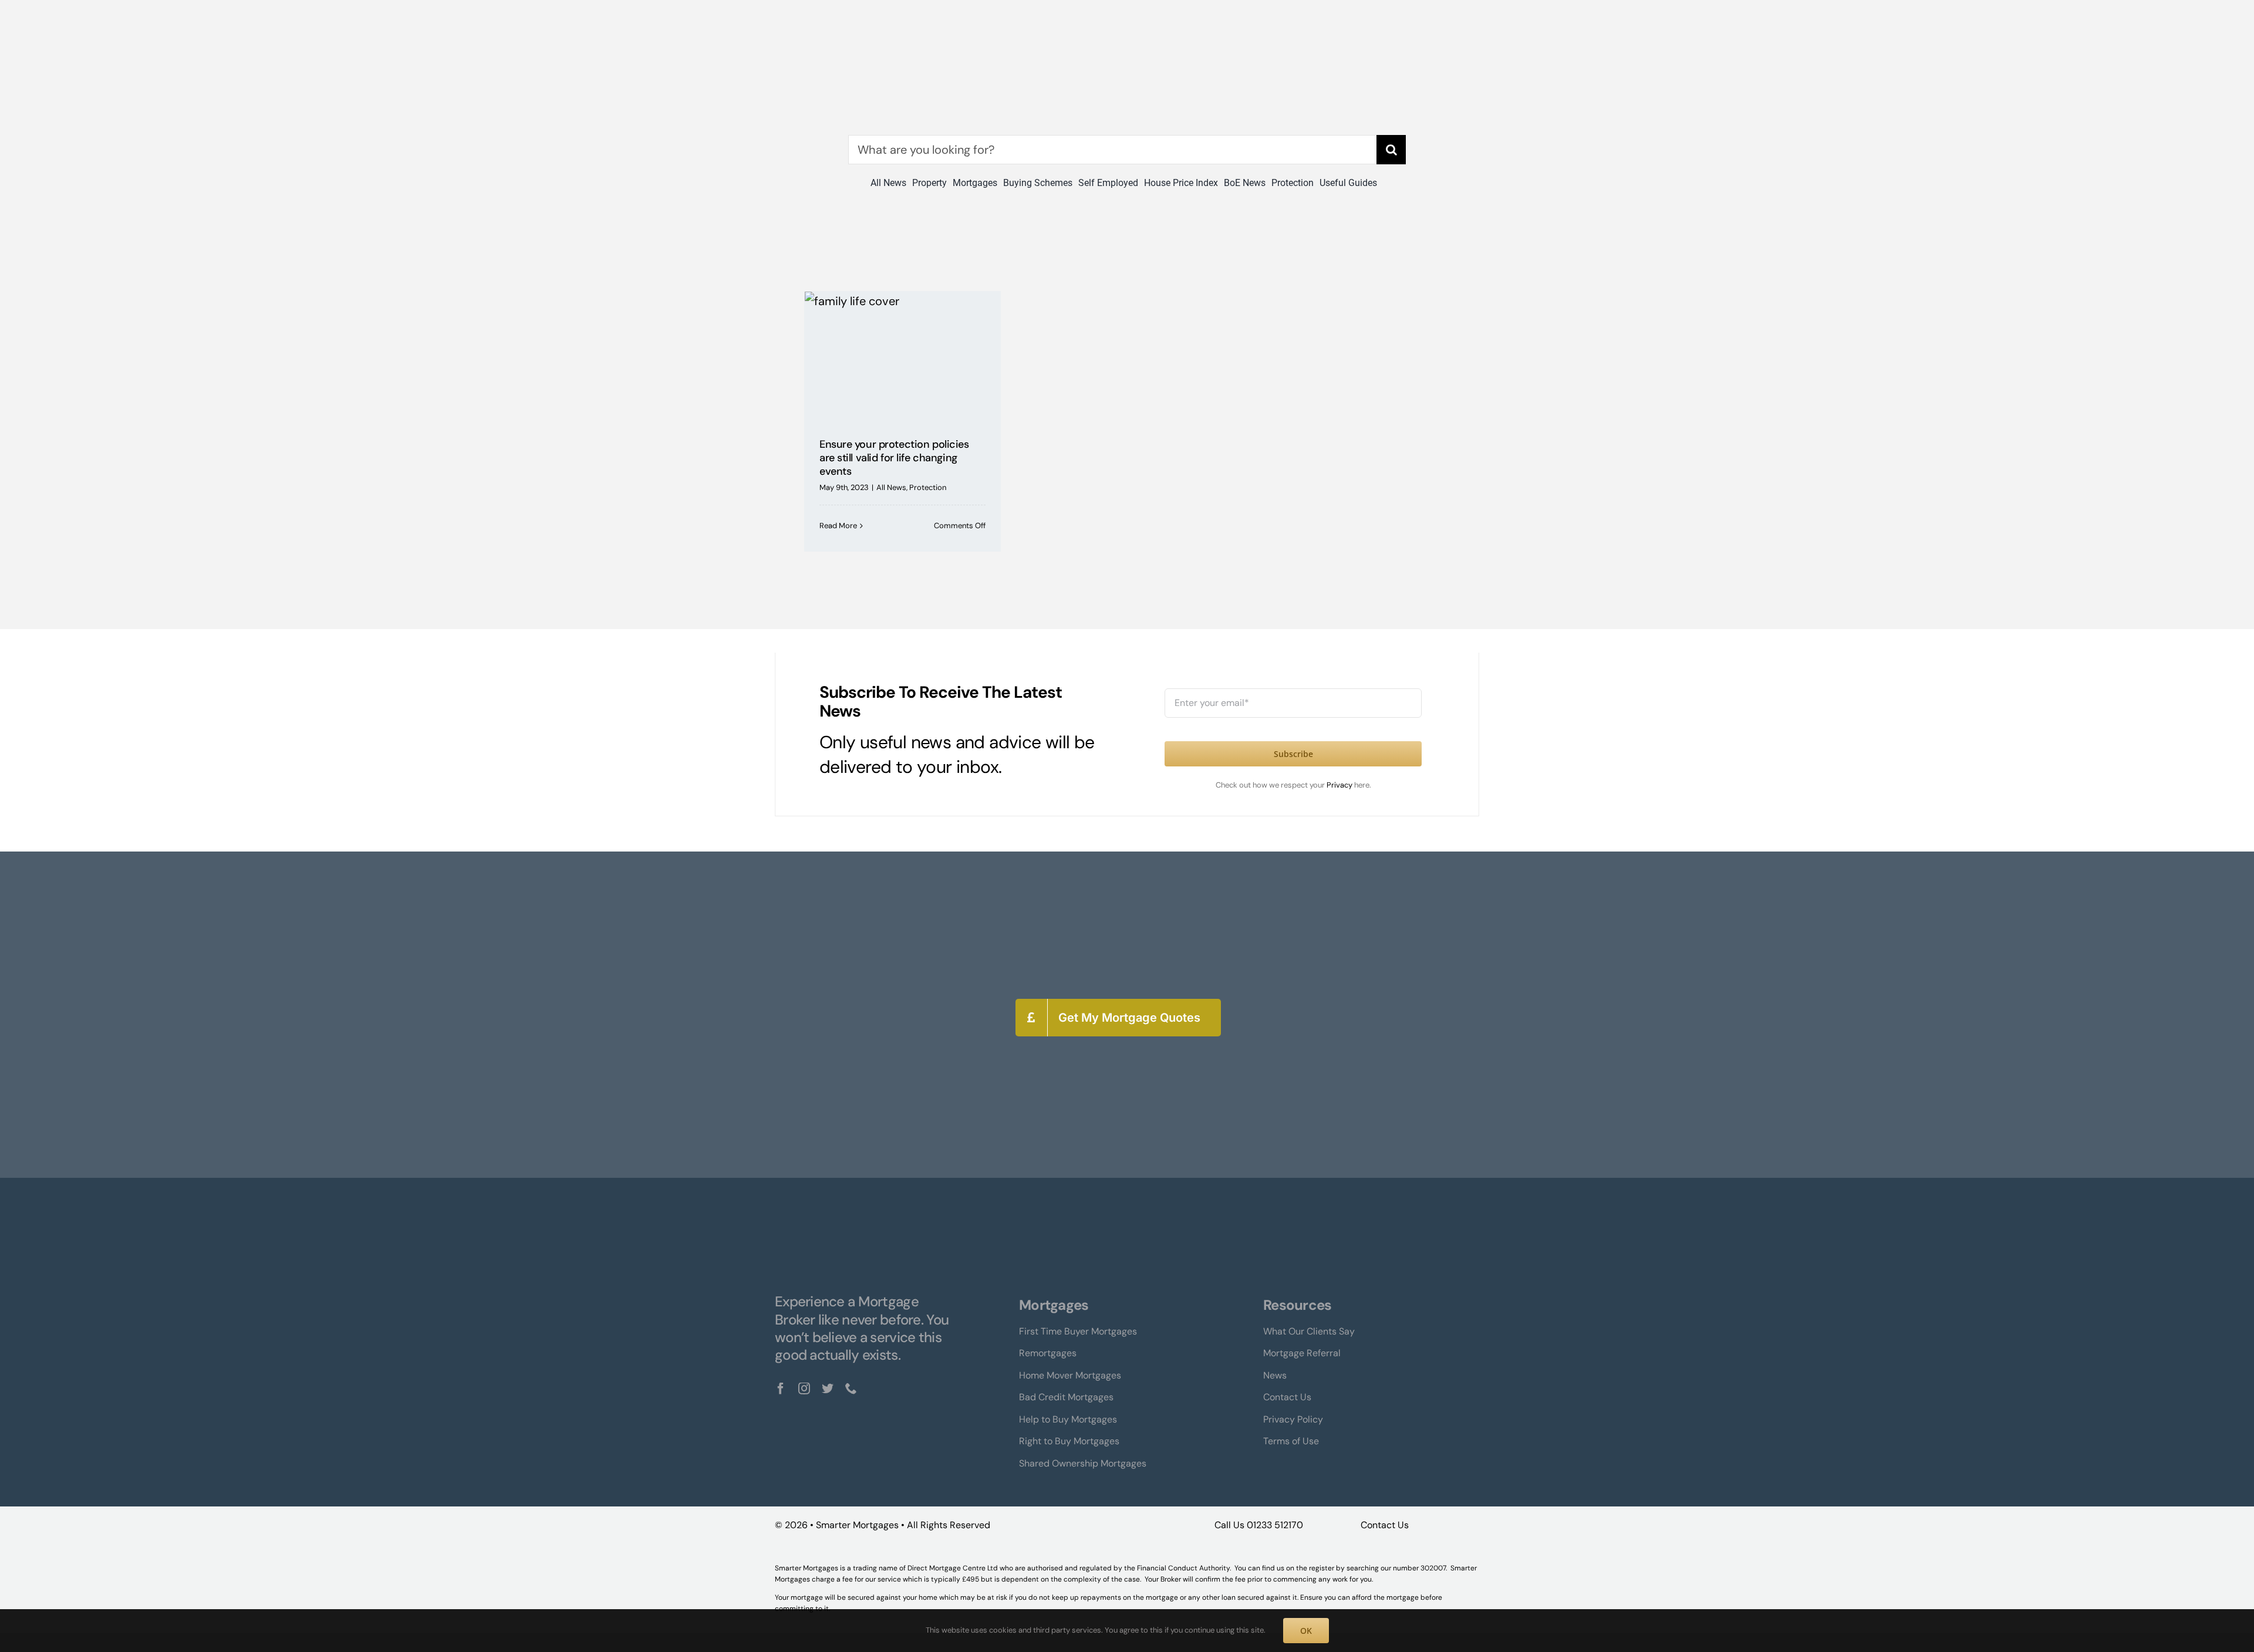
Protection (928, 487)
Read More (838, 526)
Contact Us (1385, 1525)
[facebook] (781, 1389)
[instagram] (804, 1389)
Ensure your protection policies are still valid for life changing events (894, 458)
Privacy (1340, 785)
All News (891, 487)
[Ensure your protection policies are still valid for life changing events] (902, 356)
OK (1306, 1631)
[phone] (851, 1389)
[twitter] (828, 1389)
